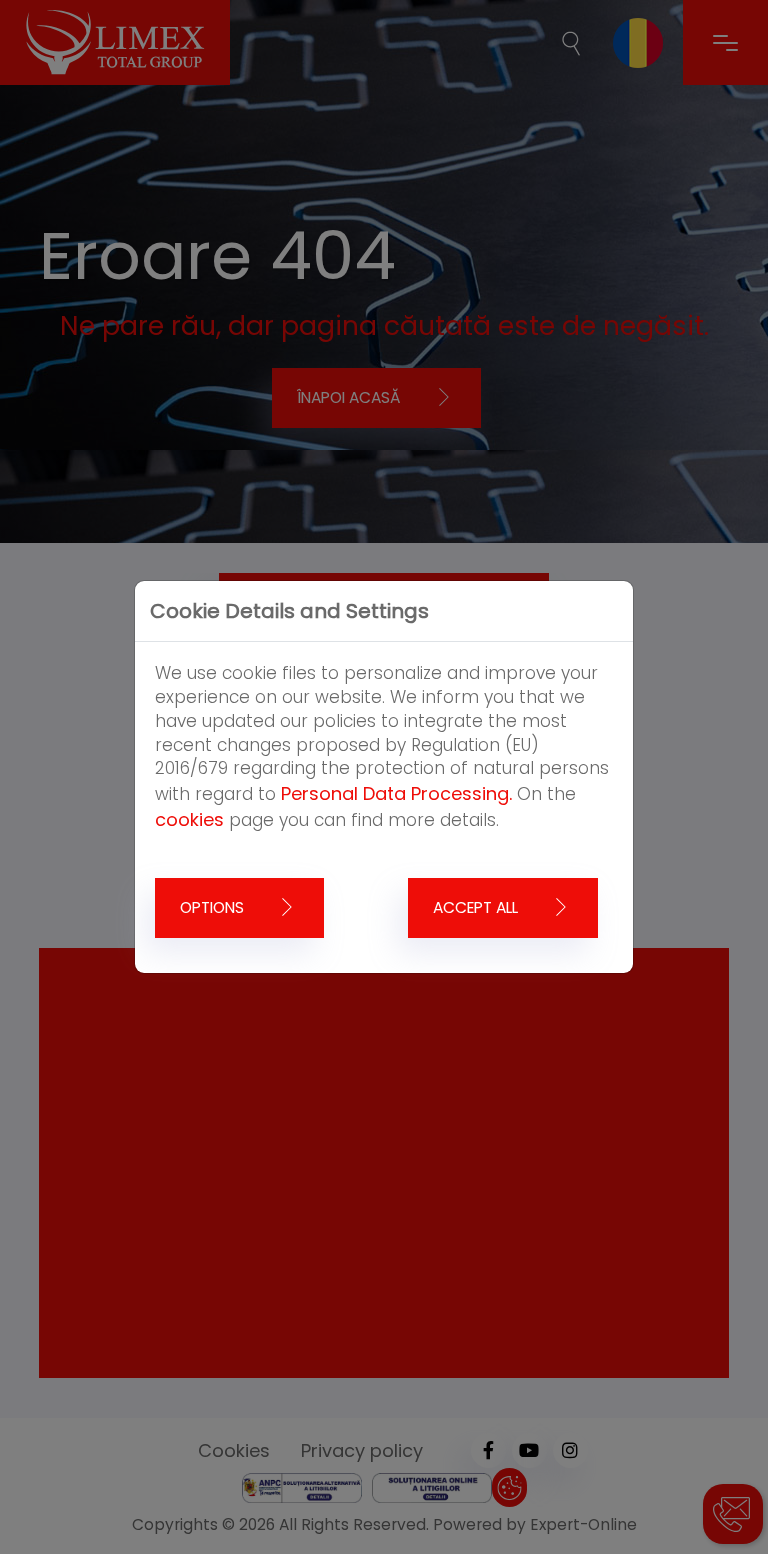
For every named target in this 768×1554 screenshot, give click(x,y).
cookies (189, 819)
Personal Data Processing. (396, 793)
